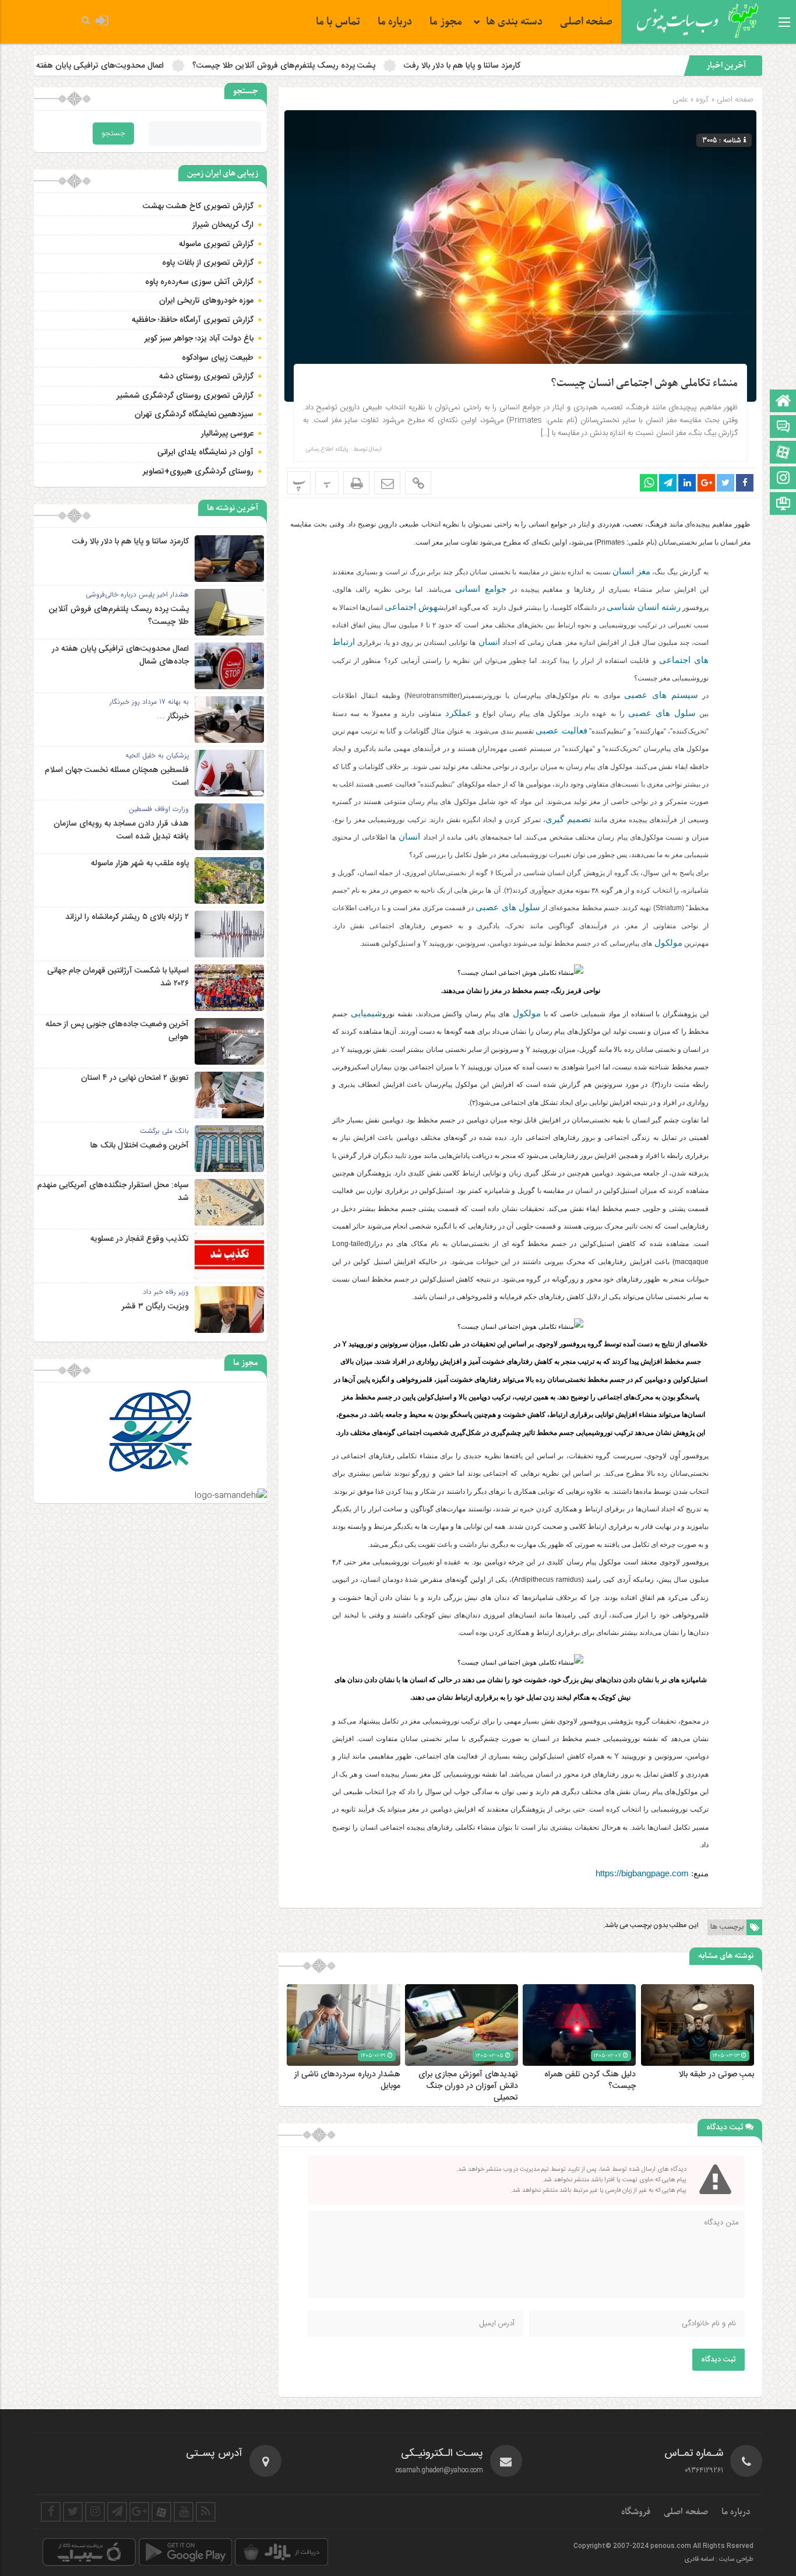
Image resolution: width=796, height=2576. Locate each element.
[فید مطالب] (206, 2512)
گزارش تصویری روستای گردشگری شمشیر (185, 396)
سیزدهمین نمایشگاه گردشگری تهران (194, 415)
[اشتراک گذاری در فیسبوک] (745, 483)
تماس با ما (338, 22)
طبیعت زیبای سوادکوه (218, 358)
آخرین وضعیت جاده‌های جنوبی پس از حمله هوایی (117, 1031)
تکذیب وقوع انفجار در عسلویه (140, 1239)
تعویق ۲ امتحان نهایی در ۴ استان (135, 1078)
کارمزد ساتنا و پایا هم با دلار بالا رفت (596, 66)
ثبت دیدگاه (718, 2360)
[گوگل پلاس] (139, 2512)
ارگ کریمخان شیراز (223, 225)
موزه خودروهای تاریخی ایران (206, 301)
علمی (680, 99)
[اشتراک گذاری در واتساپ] (649, 483)
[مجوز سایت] (783, 505)
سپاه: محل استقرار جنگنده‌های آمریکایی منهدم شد (113, 1192)
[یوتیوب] (184, 2512)
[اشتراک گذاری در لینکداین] (687, 483)
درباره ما (395, 22)
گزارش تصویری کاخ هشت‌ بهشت (198, 206)
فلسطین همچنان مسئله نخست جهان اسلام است (117, 777)
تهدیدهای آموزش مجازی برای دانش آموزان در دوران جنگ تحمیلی (468, 2086)
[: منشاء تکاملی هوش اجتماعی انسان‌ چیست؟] (387, 483)
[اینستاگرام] (783, 479)
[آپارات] (783, 453)
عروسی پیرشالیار (227, 434)
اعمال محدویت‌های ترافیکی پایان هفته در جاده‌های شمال (203, 66)
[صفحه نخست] (783, 402)
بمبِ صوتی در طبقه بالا (716, 2075)
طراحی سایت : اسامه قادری (719, 2560)
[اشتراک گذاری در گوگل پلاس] (706, 483)
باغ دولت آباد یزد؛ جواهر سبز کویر (199, 339)
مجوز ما (446, 22)
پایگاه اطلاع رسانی (327, 450)
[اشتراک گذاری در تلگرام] (668, 483)
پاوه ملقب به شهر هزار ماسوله (140, 864)
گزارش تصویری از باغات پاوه (208, 263)
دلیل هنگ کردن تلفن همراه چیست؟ (590, 2080)
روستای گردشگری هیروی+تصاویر (198, 472)
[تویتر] (73, 2512)
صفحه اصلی (586, 22)
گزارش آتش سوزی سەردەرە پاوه (199, 282)
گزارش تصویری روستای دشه (206, 377)
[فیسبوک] (51, 2512)
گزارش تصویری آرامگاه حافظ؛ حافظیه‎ (193, 320)
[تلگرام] (117, 2512)
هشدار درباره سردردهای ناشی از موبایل (347, 2080)
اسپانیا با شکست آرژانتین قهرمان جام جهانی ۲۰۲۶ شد (118, 977)
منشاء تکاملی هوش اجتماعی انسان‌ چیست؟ (644, 383)
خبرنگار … (64, 66)
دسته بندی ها (514, 22)
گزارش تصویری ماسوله (216, 244)
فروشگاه (636, 2512)
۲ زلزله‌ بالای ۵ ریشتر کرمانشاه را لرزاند (127, 917)
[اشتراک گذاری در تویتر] (725, 483)
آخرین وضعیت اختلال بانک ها (140, 1146)
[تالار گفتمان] (783, 428)
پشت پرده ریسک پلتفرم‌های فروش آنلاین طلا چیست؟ (418, 66)
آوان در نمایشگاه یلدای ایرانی (205, 452)
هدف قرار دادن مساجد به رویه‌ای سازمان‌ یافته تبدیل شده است (121, 830)
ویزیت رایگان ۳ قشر (155, 1307)
